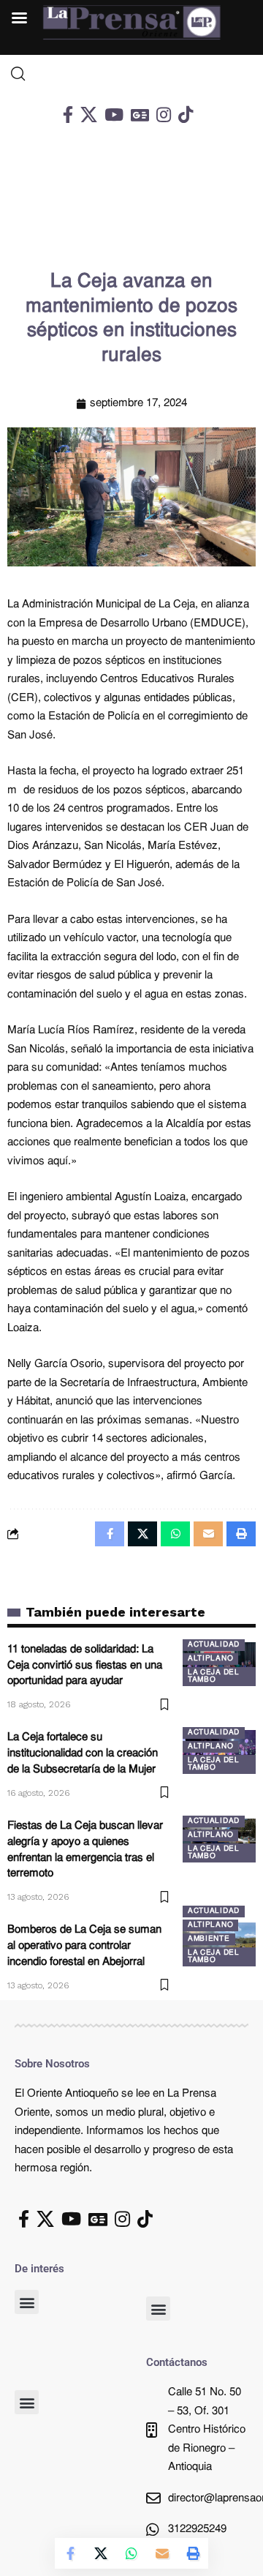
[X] (89, 115)
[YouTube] (114, 115)
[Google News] (140, 115)
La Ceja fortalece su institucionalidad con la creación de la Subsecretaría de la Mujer (83, 1754)
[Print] (193, 2553)
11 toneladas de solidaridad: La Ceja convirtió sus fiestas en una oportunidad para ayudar (85, 1666)
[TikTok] (186, 115)
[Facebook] (68, 115)
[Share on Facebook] (70, 2553)
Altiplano (210, 1659)
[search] (131, 74)
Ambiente (209, 1939)
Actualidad (214, 1645)
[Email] (162, 2553)
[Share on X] (101, 2553)
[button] (27, 2302)
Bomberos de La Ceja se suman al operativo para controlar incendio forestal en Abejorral (84, 1946)
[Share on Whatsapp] (131, 2553)
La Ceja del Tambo (214, 1676)
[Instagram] (164, 115)
